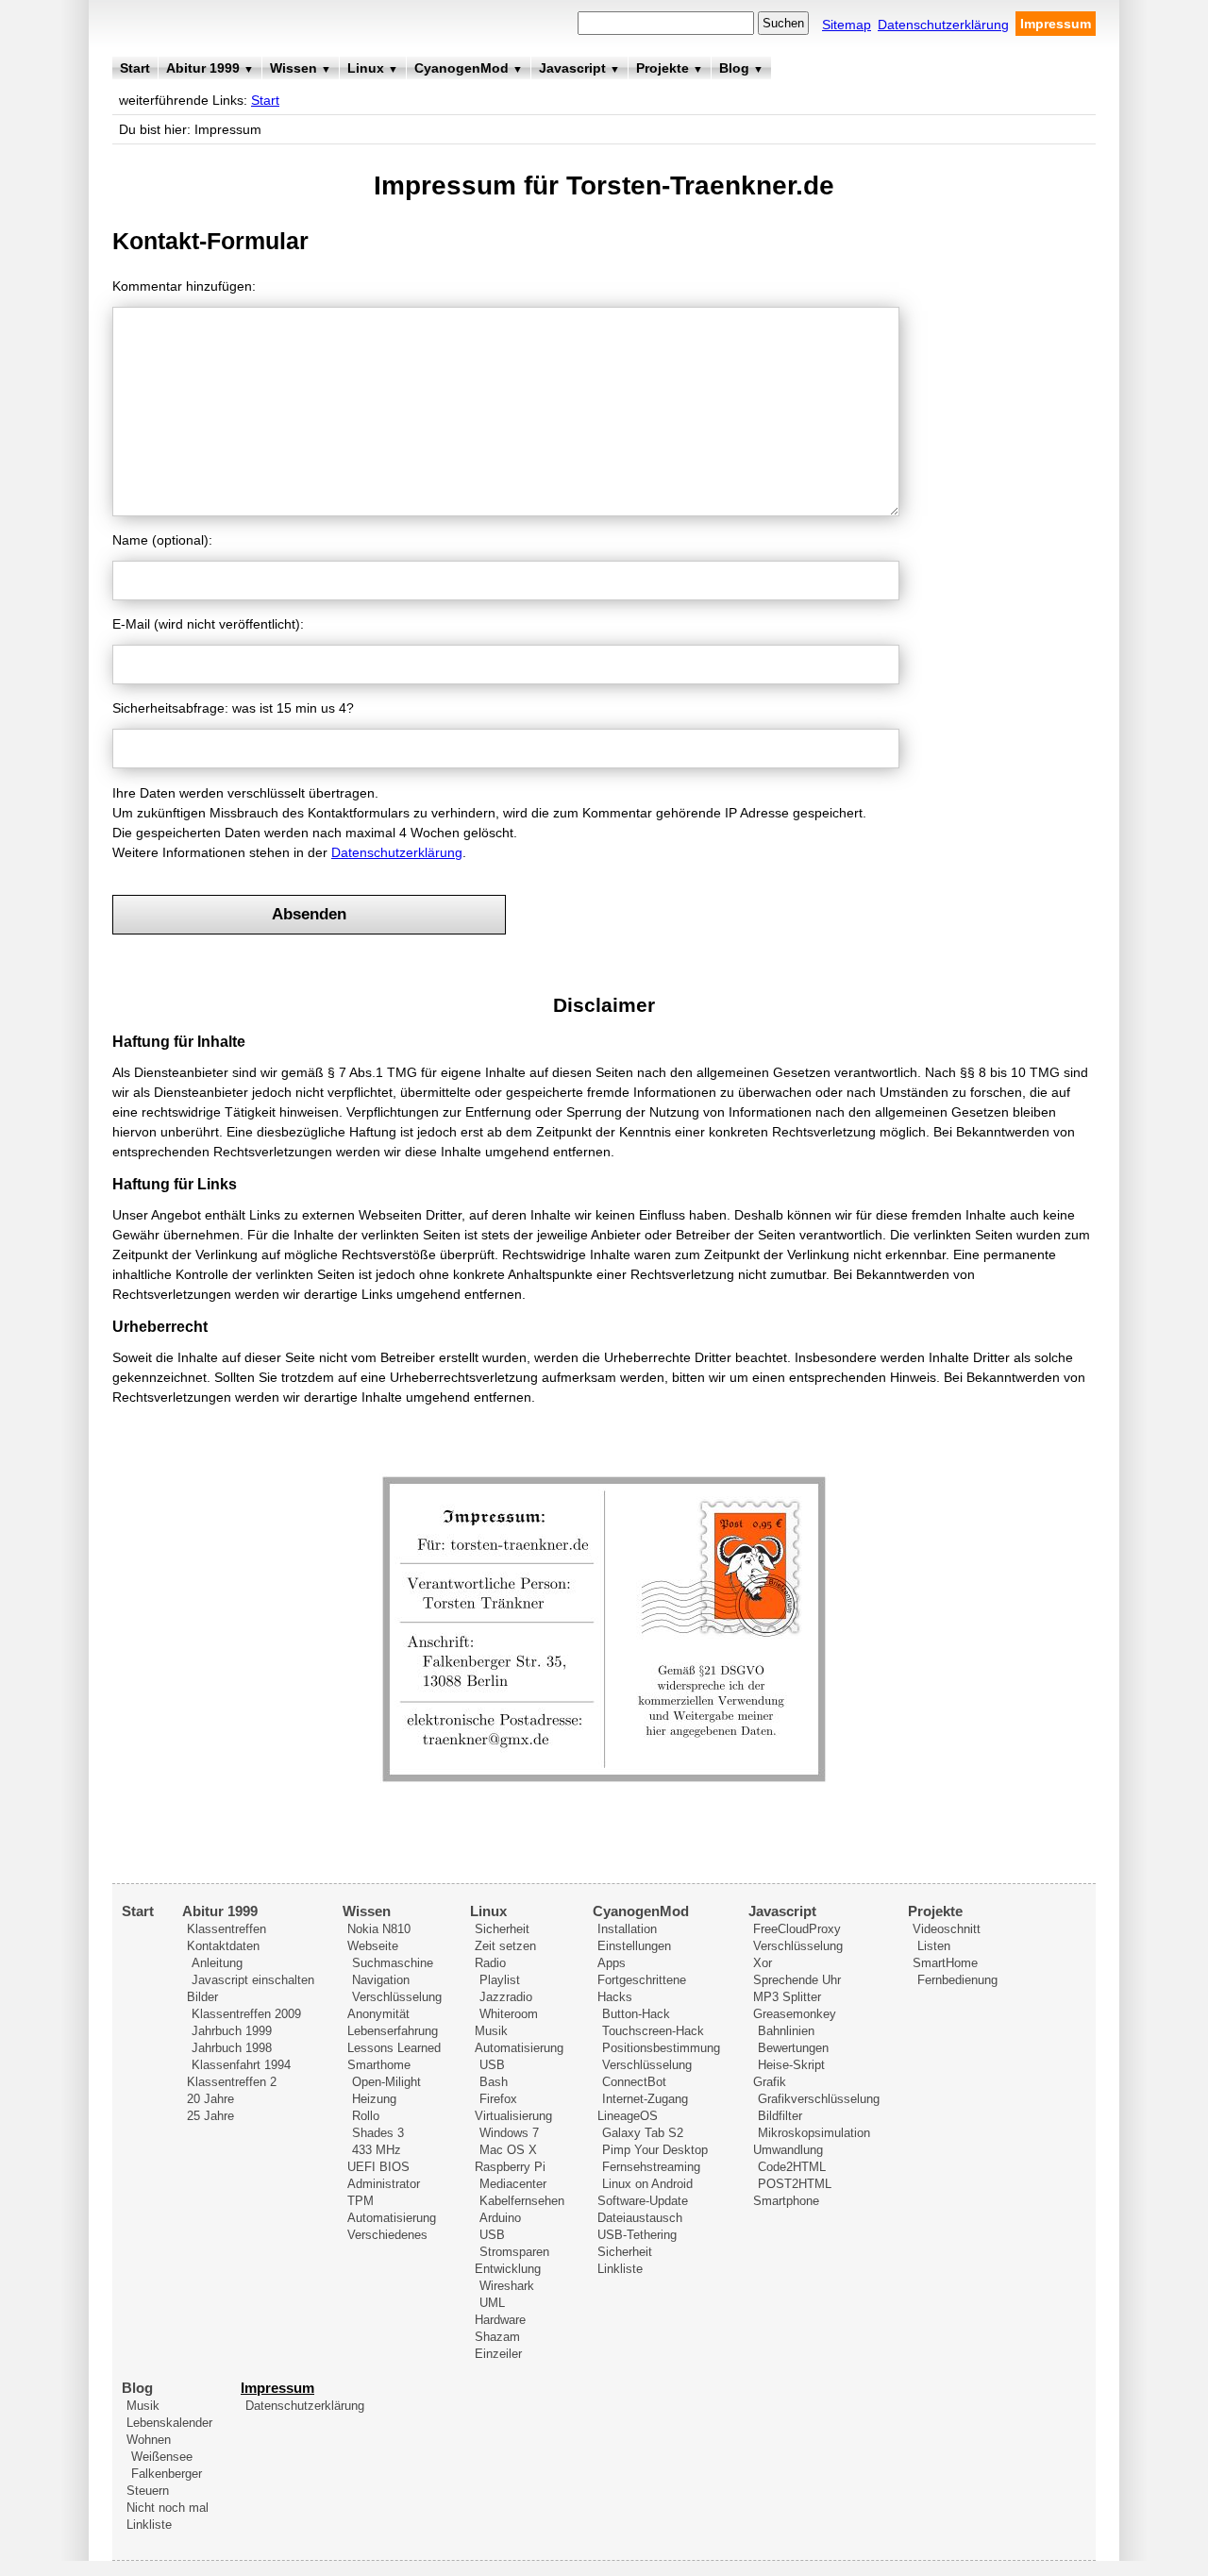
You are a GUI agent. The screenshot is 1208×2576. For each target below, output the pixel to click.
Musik (491, 2031)
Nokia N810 (379, 1929)
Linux (373, 68)
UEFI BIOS (378, 2167)
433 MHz (377, 2150)
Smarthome (379, 2065)
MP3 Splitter (787, 1997)
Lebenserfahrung (393, 2031)
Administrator (384, 2184)
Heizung (374, 2099)
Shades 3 (378, 2133)
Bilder (202, 1997)
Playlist (500, 1980)
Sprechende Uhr (797, 1980)
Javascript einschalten (253, 1980)
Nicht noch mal (168, 2508)
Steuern (148, 2491)
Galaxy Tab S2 (643, 2133)
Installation (627, 1929)
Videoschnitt (947, 1929)
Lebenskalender (169, 2423)
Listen (934, 1946)
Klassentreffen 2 (232, 2082)
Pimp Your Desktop (655, 2150)
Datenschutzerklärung (943, 25)
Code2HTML (792, 2167)
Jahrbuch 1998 (232, 2048)
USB (492, 2065)
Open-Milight (386, 2082)
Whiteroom (509, 2014)
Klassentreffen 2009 (246, 2014)
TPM (361, 2201)
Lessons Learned (394, 2048)
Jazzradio (506, 1997)
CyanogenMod (469, 68)
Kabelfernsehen (522, 2201)
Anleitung (217, 1963)
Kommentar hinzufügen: (184, 286)
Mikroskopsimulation (814, 2133)
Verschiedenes (387, 2235)
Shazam (497, 2337)
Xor (763, 1963)
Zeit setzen (505, 1946)
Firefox (498, 2099)
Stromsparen (514, 2252)
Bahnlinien (786, 2031)
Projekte (670, 68)
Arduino (500, 2218)
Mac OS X (508, 2150)
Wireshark (507, 2286)
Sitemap (847, 25)
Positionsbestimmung (661, 2048)
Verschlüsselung (397, 1997)
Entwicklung (508, 2269)
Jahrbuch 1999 (232, 2031)
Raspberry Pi (510, 2167)
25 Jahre (210, 2116)
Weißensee (162, 2457)
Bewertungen (793, 2048)
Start (135, 68)
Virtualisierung (513, 2116)
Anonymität (378, 2014)
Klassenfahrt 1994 (241, 2065)
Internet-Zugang (645, 2099)
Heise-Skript (791, 2065)
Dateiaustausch (640, 2218)
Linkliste (620, 2269)
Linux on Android (647, 2184)
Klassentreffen (226, 1929)
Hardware (500, 2320)
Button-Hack (636, 2014)
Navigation (381, 1980)
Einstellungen (634, 1946)
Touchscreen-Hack (653, 2031)
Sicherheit (502, 1929)
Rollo (366, 2116)
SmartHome (945, 1963)
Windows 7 (509, 2133)
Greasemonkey (795, 2014)
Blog (741, 68)
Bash (494, 2082)
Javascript (579, 68)
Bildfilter (780, 2116)
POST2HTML (795, 2184)
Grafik (770, 2082)
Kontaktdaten (223, 1946)
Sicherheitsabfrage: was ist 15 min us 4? (233, 708)
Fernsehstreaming (651, 2167)
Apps (612, 1963)
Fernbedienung (957, 1980)
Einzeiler (498, 2354)
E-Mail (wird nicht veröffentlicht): (208, 624)
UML (492, 2303)
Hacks (615, 1997)
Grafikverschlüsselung (819, 2099)
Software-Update (643, 2201)
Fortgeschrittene (642, 1980)
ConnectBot (634, 2082)
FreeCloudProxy (797, 1929)
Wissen (301, 68)
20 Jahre (210, 2099)
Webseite (373, 1946)
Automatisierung (392, 2218)
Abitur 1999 (210, 68)
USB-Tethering (637, 2235)
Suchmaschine (393, 1963)
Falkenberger (167, 2474)
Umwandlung (788, 2150)
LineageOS (628, 2116)
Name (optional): (162, 540)
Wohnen (149, 2440)
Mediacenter (513, 2184)
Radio (490, 1963)
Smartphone (786, 2201)
